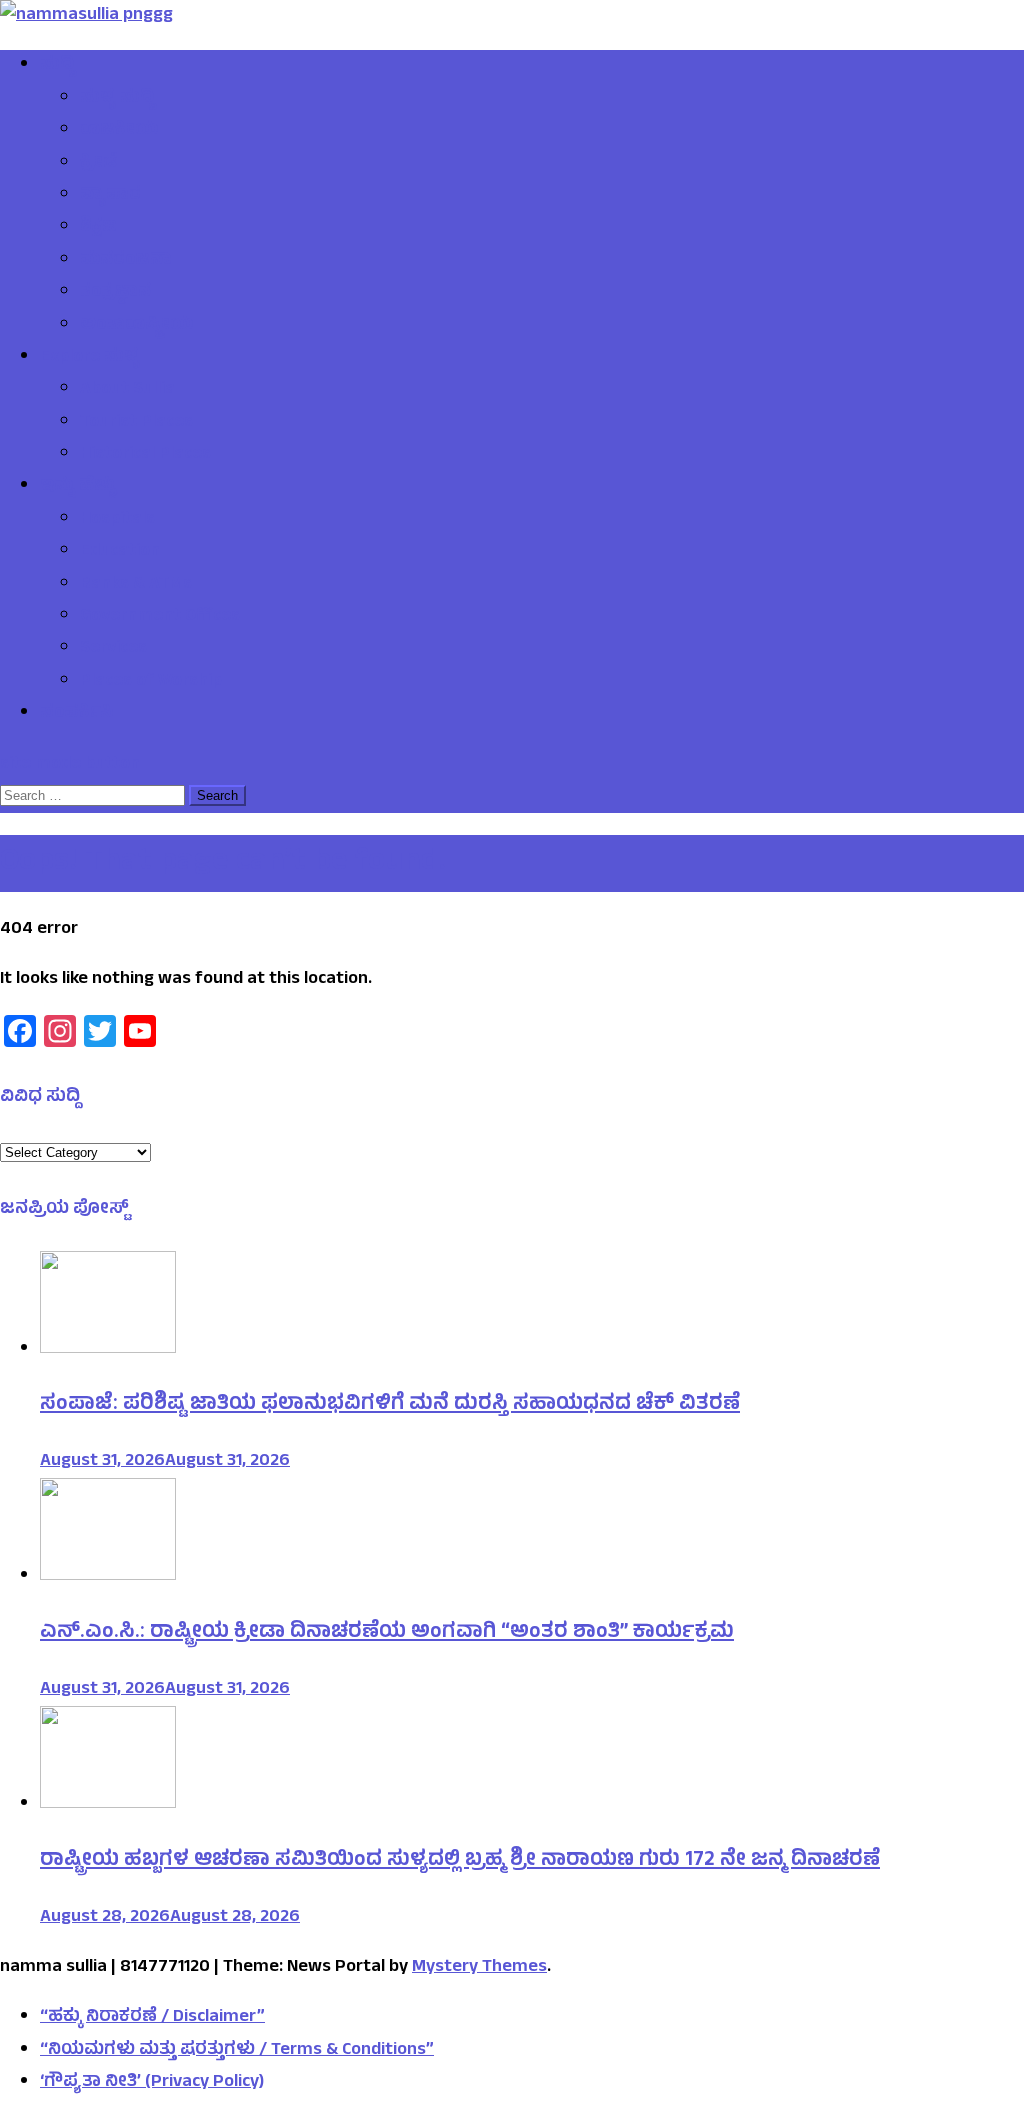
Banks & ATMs (136, 585)
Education (120, 552)
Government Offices (160, 617)
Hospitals (117, 520)
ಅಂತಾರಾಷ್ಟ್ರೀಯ (136, 326)
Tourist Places (136, 423)
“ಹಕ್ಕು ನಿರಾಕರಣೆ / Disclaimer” (152, 2018)
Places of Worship (151, 682)
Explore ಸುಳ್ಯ (90, 358)
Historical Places (145, 455)
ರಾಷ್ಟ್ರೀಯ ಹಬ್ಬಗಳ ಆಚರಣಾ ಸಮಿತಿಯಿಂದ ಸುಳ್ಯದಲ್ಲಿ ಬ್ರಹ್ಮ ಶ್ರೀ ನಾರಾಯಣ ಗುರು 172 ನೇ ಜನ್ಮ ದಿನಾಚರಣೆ (460, 1861)
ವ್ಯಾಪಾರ (110, 196)
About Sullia (127, 390)
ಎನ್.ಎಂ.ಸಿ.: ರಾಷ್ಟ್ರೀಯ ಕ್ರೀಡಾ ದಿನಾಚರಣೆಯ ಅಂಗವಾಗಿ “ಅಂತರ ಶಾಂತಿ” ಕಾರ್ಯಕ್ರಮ (387, 1633)
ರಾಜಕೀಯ (119, 131)
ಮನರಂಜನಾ (126, 261)
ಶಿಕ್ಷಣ (98, 228)
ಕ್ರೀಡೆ (99, 164)
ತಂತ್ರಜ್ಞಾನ (115, 293)
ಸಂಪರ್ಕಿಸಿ (77, 714)
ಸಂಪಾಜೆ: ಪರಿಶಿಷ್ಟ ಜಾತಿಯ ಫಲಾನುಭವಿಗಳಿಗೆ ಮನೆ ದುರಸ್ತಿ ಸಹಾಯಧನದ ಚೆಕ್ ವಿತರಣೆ (390, 1405)
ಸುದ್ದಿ (57, 66)
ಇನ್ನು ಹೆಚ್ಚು (78, 487)
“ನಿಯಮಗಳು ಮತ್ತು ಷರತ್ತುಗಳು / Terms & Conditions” (237, 2051)
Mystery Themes (479, 1968)
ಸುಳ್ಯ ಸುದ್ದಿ (117, 99)
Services (113, 649)
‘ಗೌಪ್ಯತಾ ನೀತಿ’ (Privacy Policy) (152, 2083)
